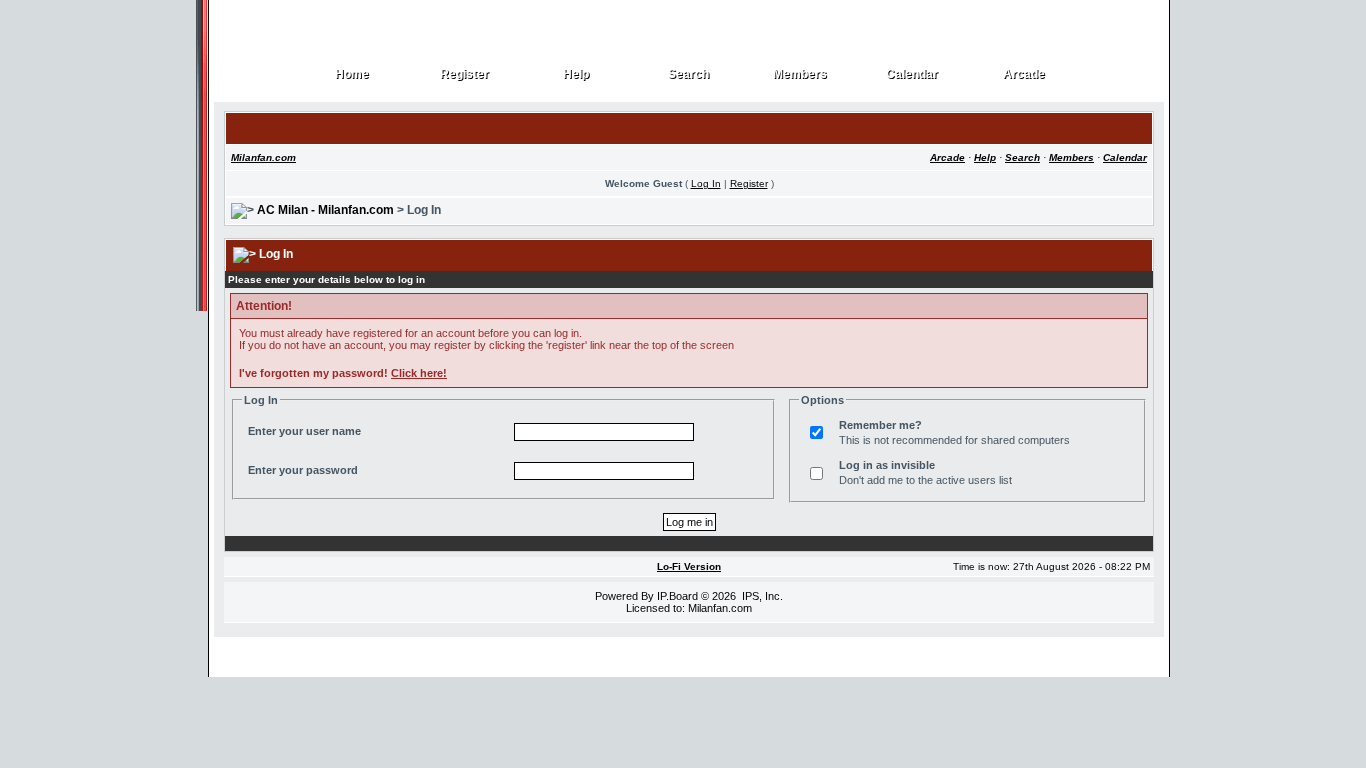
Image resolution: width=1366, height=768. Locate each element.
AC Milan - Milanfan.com (325, 210)
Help (576, 74)
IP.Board (677, 596)
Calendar (912, 74)
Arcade (1024, 74)
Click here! (419, 373)
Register (465, 74)
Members (800, 74)
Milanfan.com (263, 157)
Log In (706, 183)
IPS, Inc (761, 596)
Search (689, 74)
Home (352, 74)
